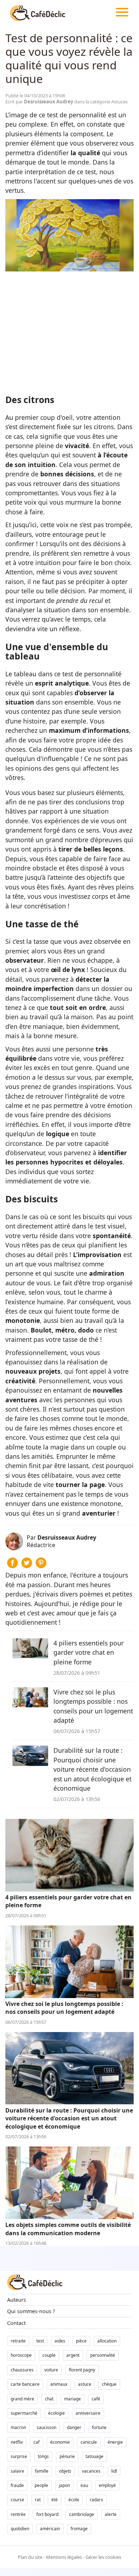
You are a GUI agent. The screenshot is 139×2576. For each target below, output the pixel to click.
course (17, 2500)
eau (84, 2485)
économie (60, 2442)
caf (37, 2442)
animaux (59, 2384)
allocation (107, 2341)
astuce (85, 2384)
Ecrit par (40, 102)
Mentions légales (64, 2557)
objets (65, 2471)
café (96, 2399)
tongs (43, 2456)
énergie (115, 2442)
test (40, 2341)
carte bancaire (25, 2384)
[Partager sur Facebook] (12, 1566)
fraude (17, 2485)
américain (50, 2529)
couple (49, 2355)
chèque (109, 2384)
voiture (51, 2370)
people (41, 2485)
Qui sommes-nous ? (31, 2311)
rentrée (18, 2514)
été (55, 2500)
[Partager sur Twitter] (27, 1566)
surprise (19, 2456)
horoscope (21, 2355)
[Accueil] (38, 13)
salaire (17, 2471)
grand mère (22, 2399)
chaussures (22, 2370)
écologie (56, 2413)
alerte (111, 2514)
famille (42, 2471)
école (74, 2500)
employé (107, 2485)
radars (96, 2500)
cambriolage (82, 2514)
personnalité (103, 2355)
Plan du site (30, 2557)
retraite (18, 2341)
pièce (81, 2341)
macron (18, 2427)
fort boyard (47, 2514)
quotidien (20, 2529)
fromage (79, 2529)
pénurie (67, 2456)
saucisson (47, 2427)
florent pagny (82, 2370)
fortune (99, 2427)
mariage (73, 2399)
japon (64, 2485)
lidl (114, 2471)
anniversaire (88, 2413)
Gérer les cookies (103, 2557)
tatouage (94, 2456)
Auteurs (17, 2300)
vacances (91, 2471)
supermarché (24, 2413)
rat (38, 2500)
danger (74, 2427)
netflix (17, 2442)
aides (60, 2341)
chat (49, 2399)
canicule (89, 2442)
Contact (16, 2323)
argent (73, 2355)
